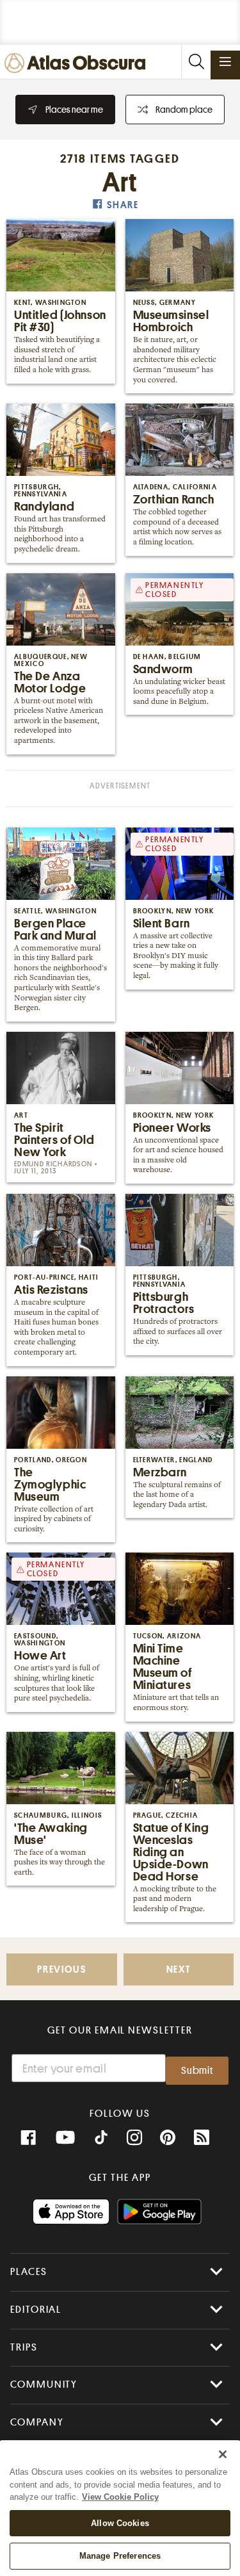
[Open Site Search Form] (196, 62)
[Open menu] (225, 61)
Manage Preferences (120, 2556)
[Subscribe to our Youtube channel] (65, 2138)
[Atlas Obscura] (78, 64)
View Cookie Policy (120, 2497)
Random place (184, 110)
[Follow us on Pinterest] (168, 2138)
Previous (61, 1970)
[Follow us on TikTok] (101, 2139)
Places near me (74, 110)
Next (179, 1970)
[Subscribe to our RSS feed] (202, 2138)
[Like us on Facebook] (28, 2138)
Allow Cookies (120, 2523)
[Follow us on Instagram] (134, 2138)
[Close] (223, 2454)
